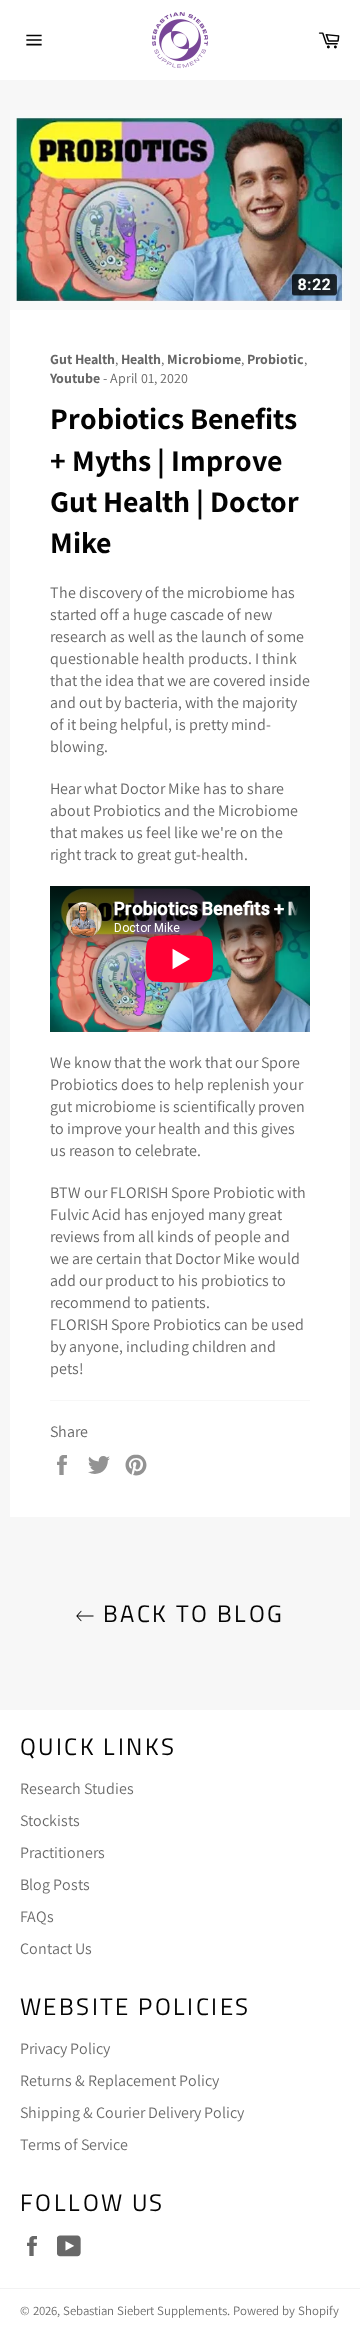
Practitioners (62, 1852)
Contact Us (56, 1948)
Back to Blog (189, 1613)
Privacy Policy (65, 2048)
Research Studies (77, 1788)
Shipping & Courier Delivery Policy (132, 2112)
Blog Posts (55, 1884)
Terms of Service (74, 2144)
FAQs (37, 1916)
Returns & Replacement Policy (119, 2080)
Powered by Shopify (286, 2310)
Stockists (50, 1820)
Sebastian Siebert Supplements (145, 2310)
